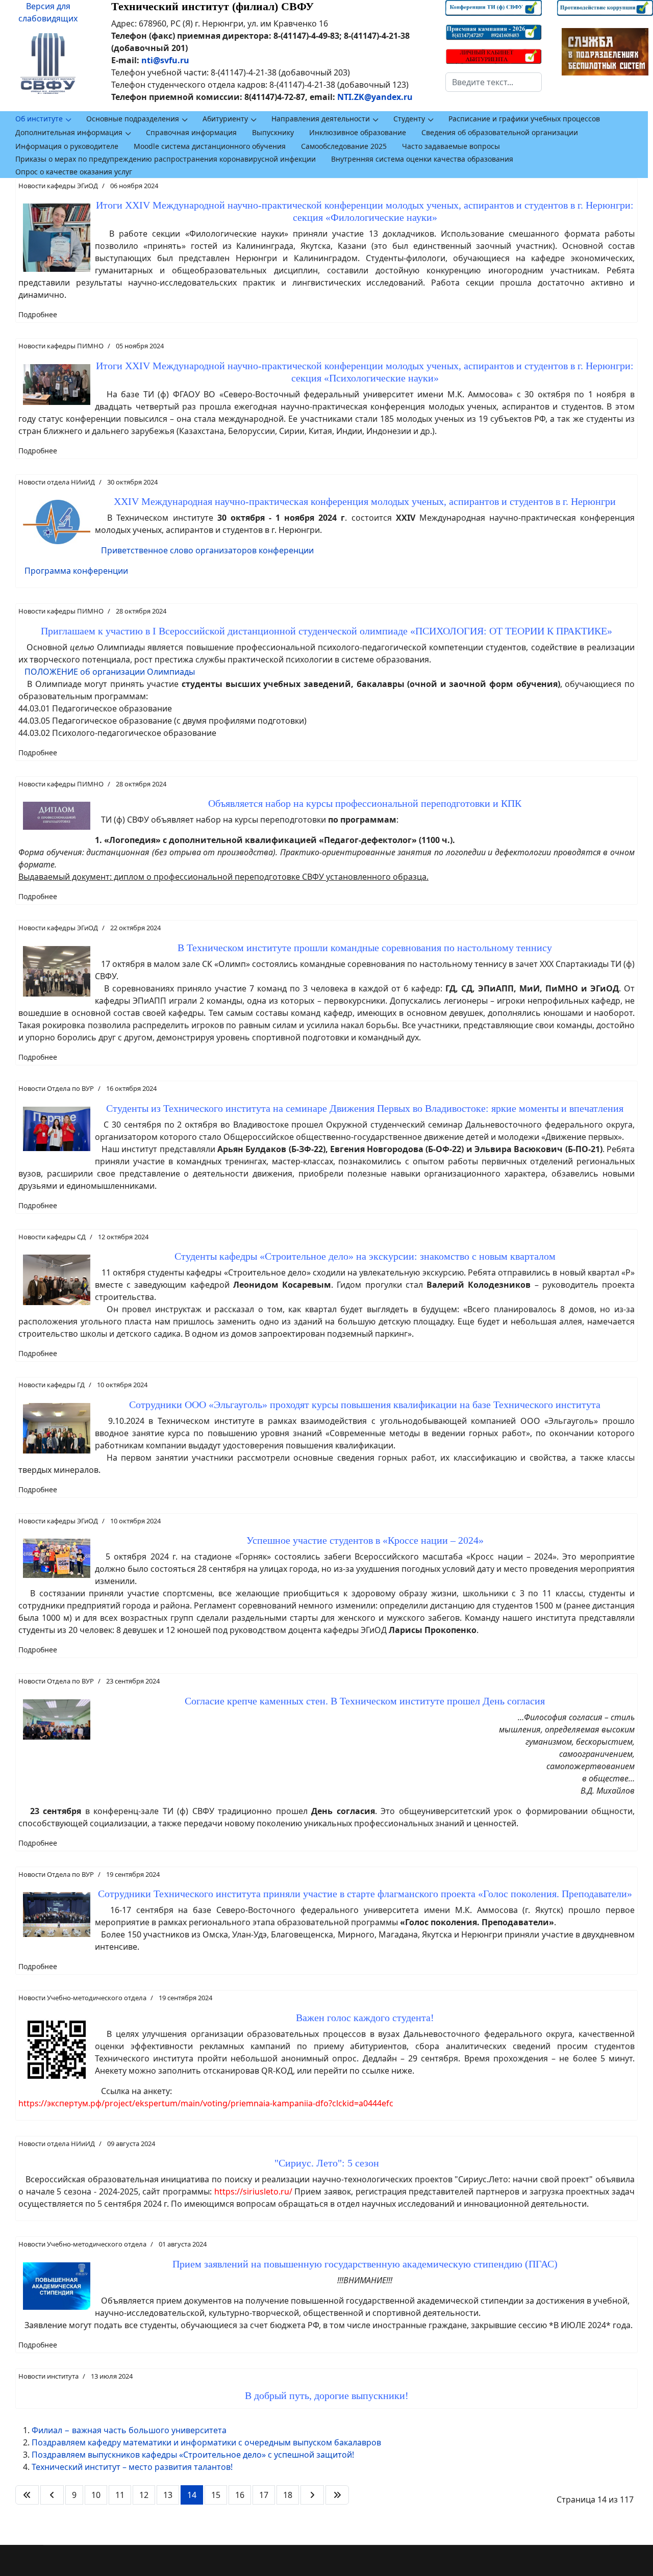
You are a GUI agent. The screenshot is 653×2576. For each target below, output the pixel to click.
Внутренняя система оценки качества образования (422, 159)
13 (168, 2495)
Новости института (48, 2376)
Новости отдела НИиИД (57, 482)
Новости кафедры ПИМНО (61, 346)
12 (144, 2495)
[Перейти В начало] (27, 2495)
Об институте (39, 119)
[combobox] (493, 82)
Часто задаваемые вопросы (451, 146)
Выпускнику (273, 132)
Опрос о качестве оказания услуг (74, 172)
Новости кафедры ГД (52, 1385)
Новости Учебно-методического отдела (82, 1998)
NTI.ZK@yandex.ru (375, 97)
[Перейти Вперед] (312, 2495)
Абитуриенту (225, 119)
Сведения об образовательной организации (500, 132)
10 (96, 2495)
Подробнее (38, 314)
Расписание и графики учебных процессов (524, 119)
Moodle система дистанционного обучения (210, 146)
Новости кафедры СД (52, 1237)
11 (120, 2495)
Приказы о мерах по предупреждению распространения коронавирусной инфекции (166, 159)
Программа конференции (76, 571)
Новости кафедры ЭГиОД (58, 186)
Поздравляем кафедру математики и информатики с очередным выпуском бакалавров (206, 2442)
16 (240, 2495)
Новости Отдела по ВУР (56, 1088)
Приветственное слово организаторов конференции (207, 550)
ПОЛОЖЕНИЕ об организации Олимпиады (110, 672)
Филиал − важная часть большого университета (129, 2430)
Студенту (409, 119)
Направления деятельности (321, 119)
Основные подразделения (133, 119)
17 (264, 2495)
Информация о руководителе (67, 146)
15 (216, 2495)
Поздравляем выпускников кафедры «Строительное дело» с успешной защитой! (193, 2455)
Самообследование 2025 (344, 146)
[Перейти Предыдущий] (52, 2495)
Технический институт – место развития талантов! (132, 2467)
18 (288, 2495)
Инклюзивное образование (358, 132)
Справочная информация (191, 132)
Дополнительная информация (69, 132)
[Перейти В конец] (337, 2495)
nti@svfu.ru (165, 60)
